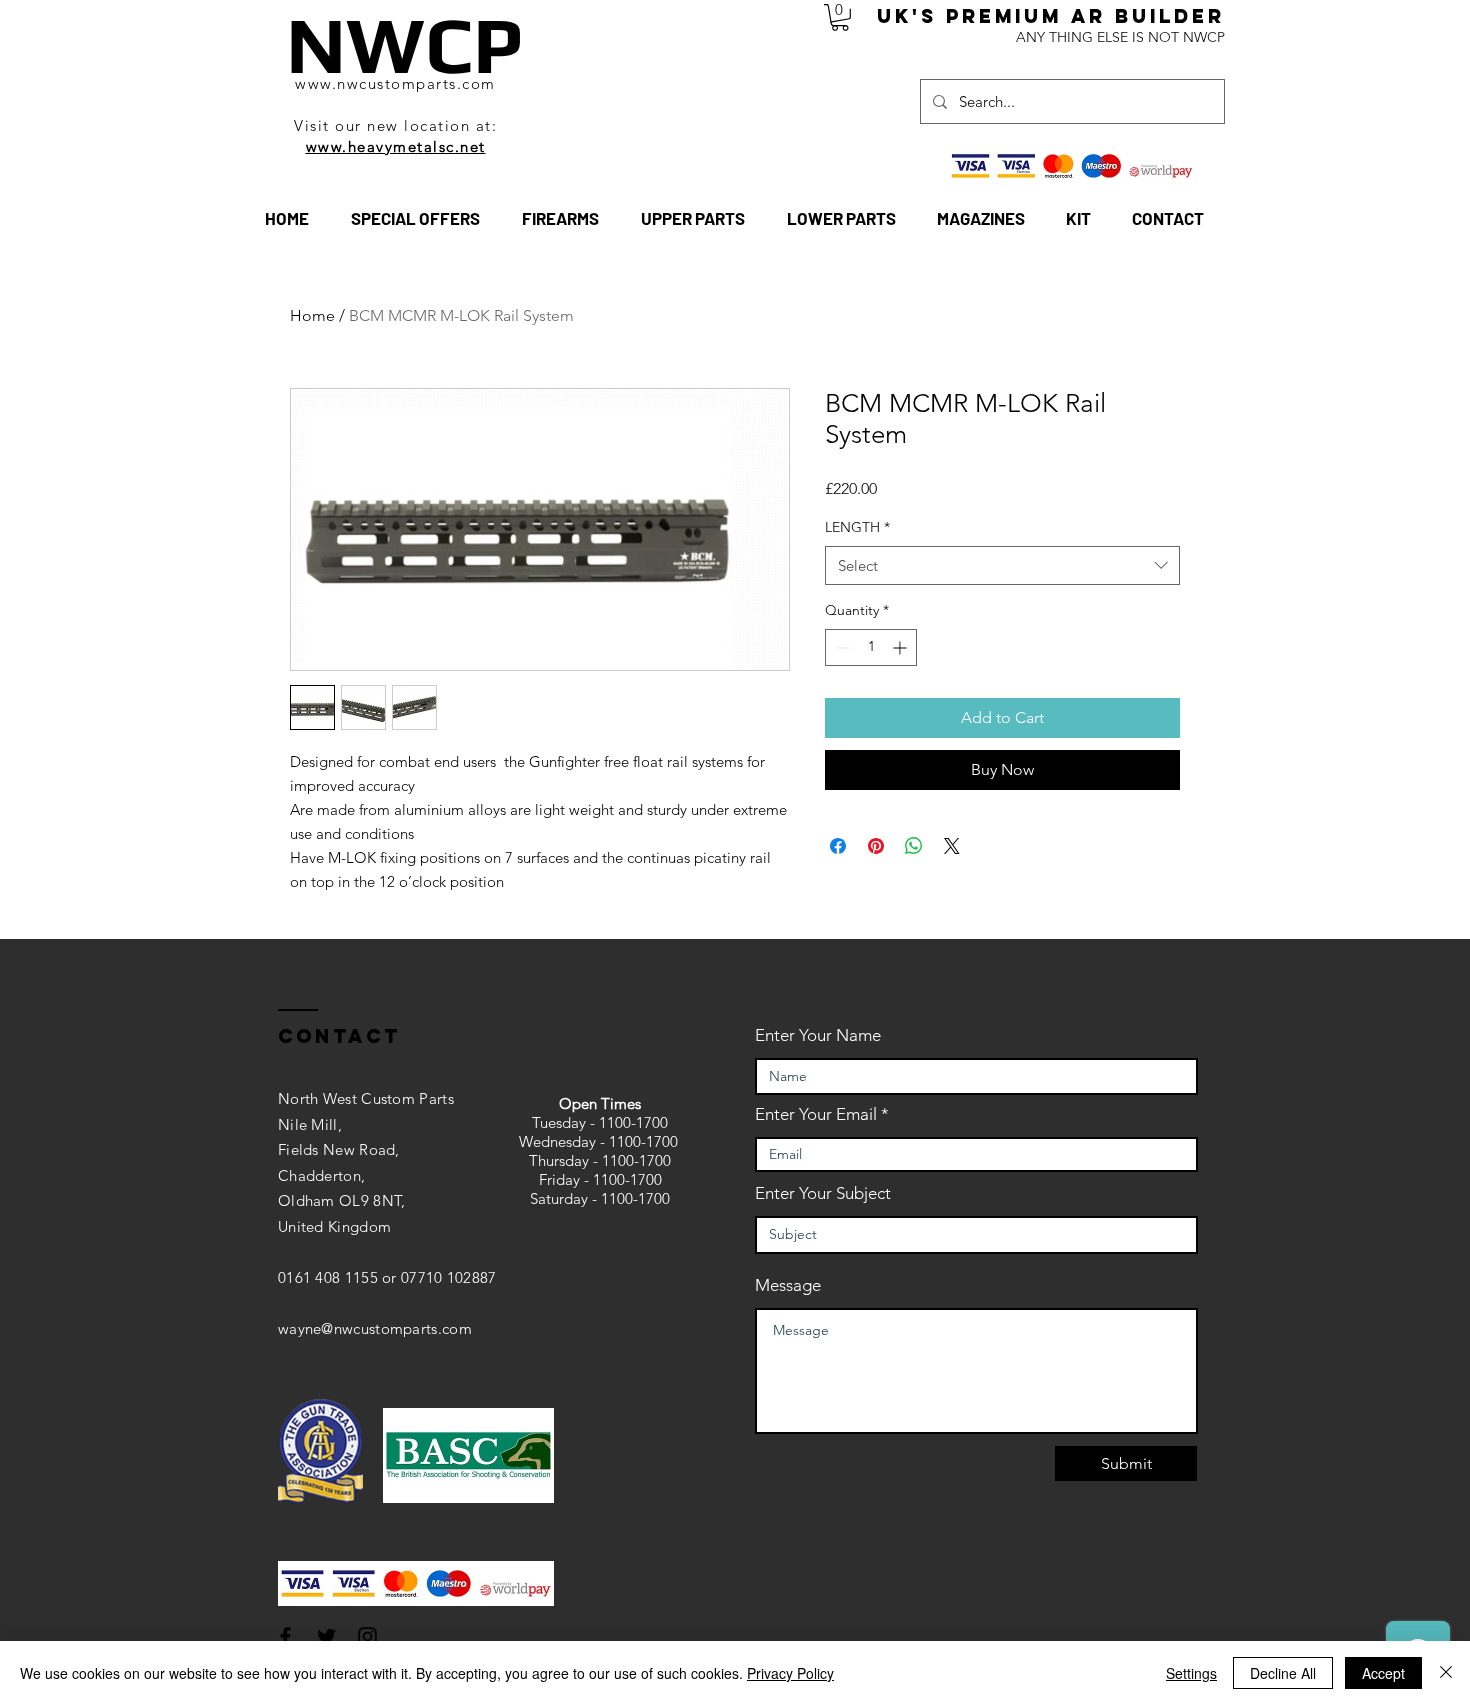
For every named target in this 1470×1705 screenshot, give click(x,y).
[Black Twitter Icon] (326, 1636)
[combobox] (1002, 565)
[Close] (1446, 1673)
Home (312, 315)
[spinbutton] (871, 647)
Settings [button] (1191, 1673)
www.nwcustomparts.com (395, 83)
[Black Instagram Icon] (367, 1636)
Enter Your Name (818, 1035)
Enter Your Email (816, 1114)
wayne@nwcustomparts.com (375, 1328)
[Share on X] (952, 846)
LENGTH (857, 527)
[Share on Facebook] (838, 846)
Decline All (1283, 1673)
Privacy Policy (790, 1673)
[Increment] (901, 647)
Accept (1383, 1673)
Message (788, 1285)
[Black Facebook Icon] (285, 1636)
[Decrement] (840, 647)
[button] (840, 17)
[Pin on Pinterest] (876, 846)
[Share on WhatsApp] (914, 846)
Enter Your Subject (823, 1193)
